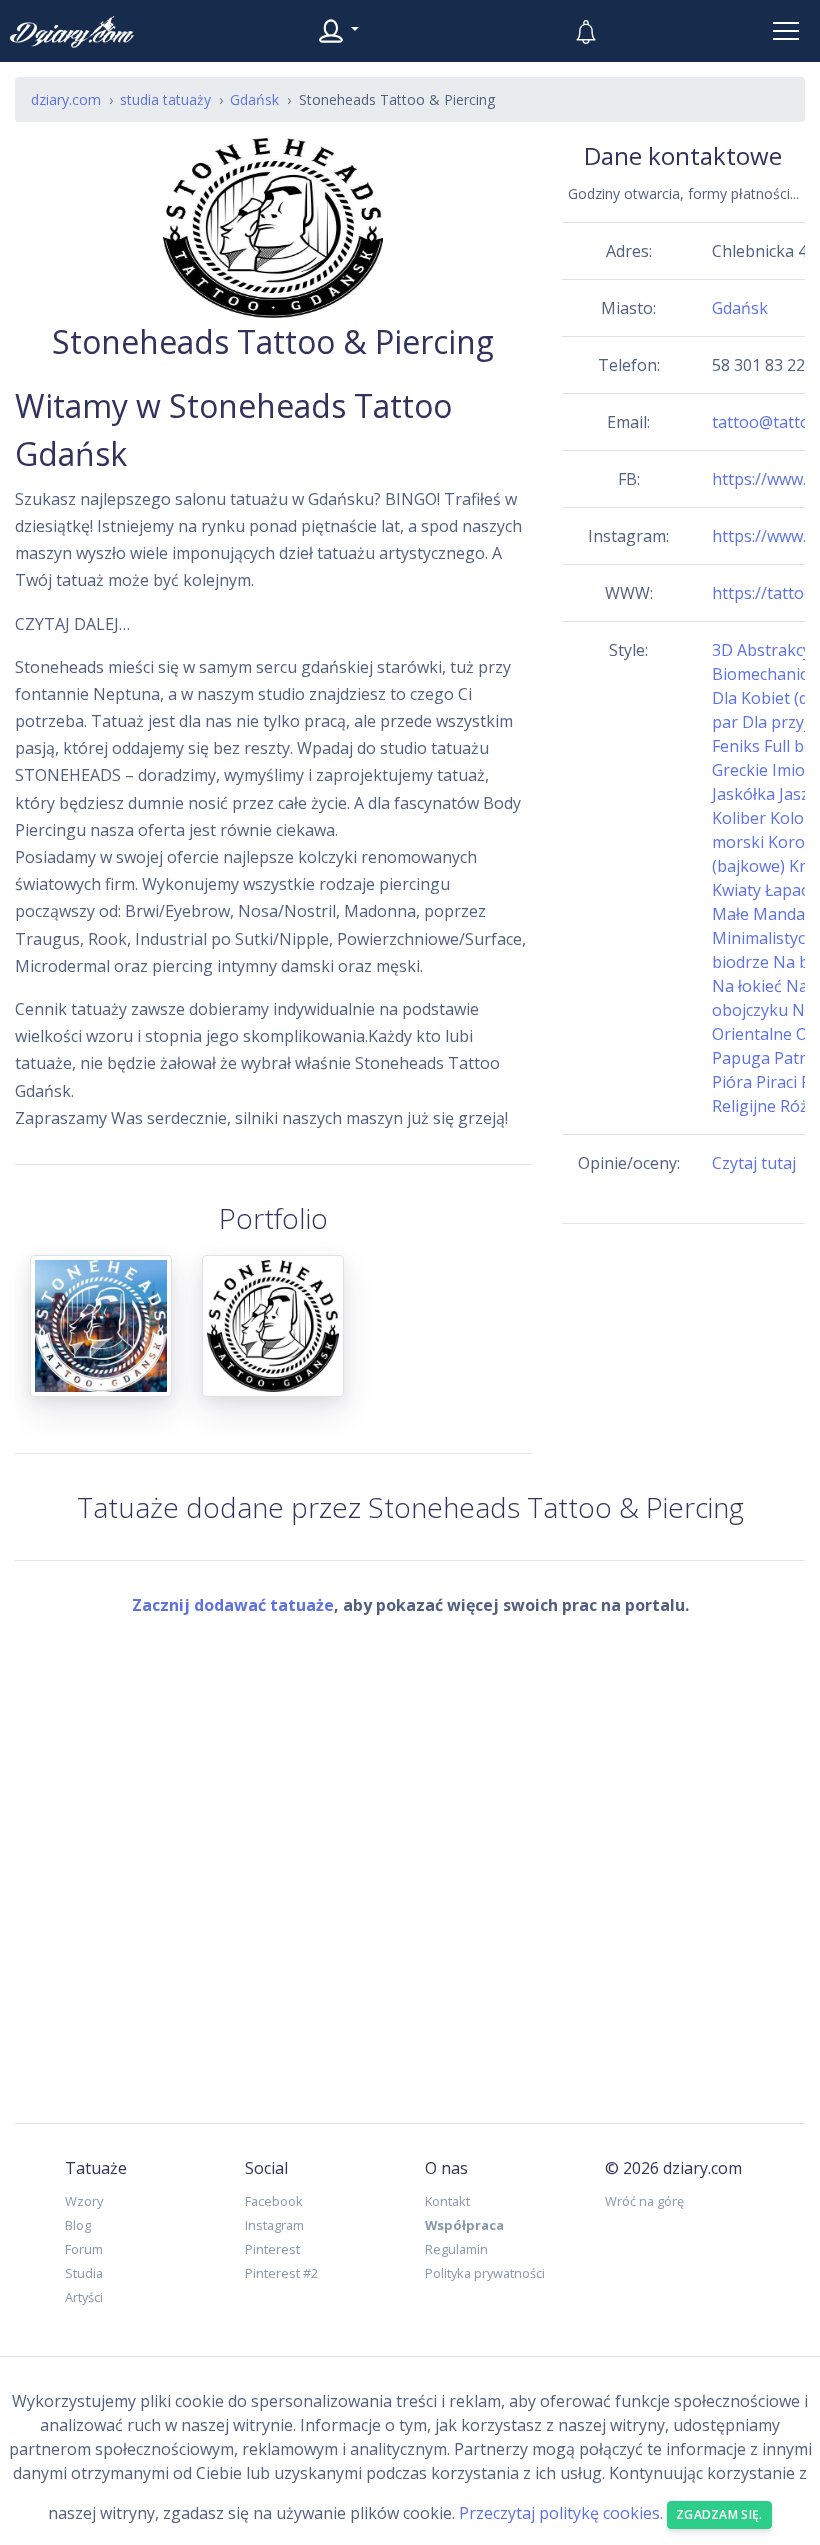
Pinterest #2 (281, 2273)
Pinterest (272, 2249)
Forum (84, 2249)
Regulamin (456, 2249)
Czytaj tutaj (754, 1163)
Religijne (744, 1106)
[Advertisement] (683, 1356)
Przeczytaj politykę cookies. (561, 2513)
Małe (730, 914)
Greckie (740, 770)
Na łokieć (747, 986)
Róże (798, 1106)
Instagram (274, 2225)
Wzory (84, 2201)
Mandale (785, 914)
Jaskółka (743, 794)
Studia (84, 2273)
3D (722, 650)
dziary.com (66, 99)
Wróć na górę (644, 2201)
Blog (78, 2225)
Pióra (732, 1082)
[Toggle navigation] (786, 31)
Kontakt (447, 2201)
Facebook (274, 2201)
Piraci (776, 1082)
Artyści (84, 2297)
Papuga (741, 1058)
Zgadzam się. (719, 2514)
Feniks (736, 746)
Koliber (739, 818)
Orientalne (752, 1034)
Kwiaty (736, 890)
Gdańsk (740, 308)
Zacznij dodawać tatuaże (233, 1605)
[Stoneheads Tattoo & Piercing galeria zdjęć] (101, 1338)
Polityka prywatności (485, 2273)
